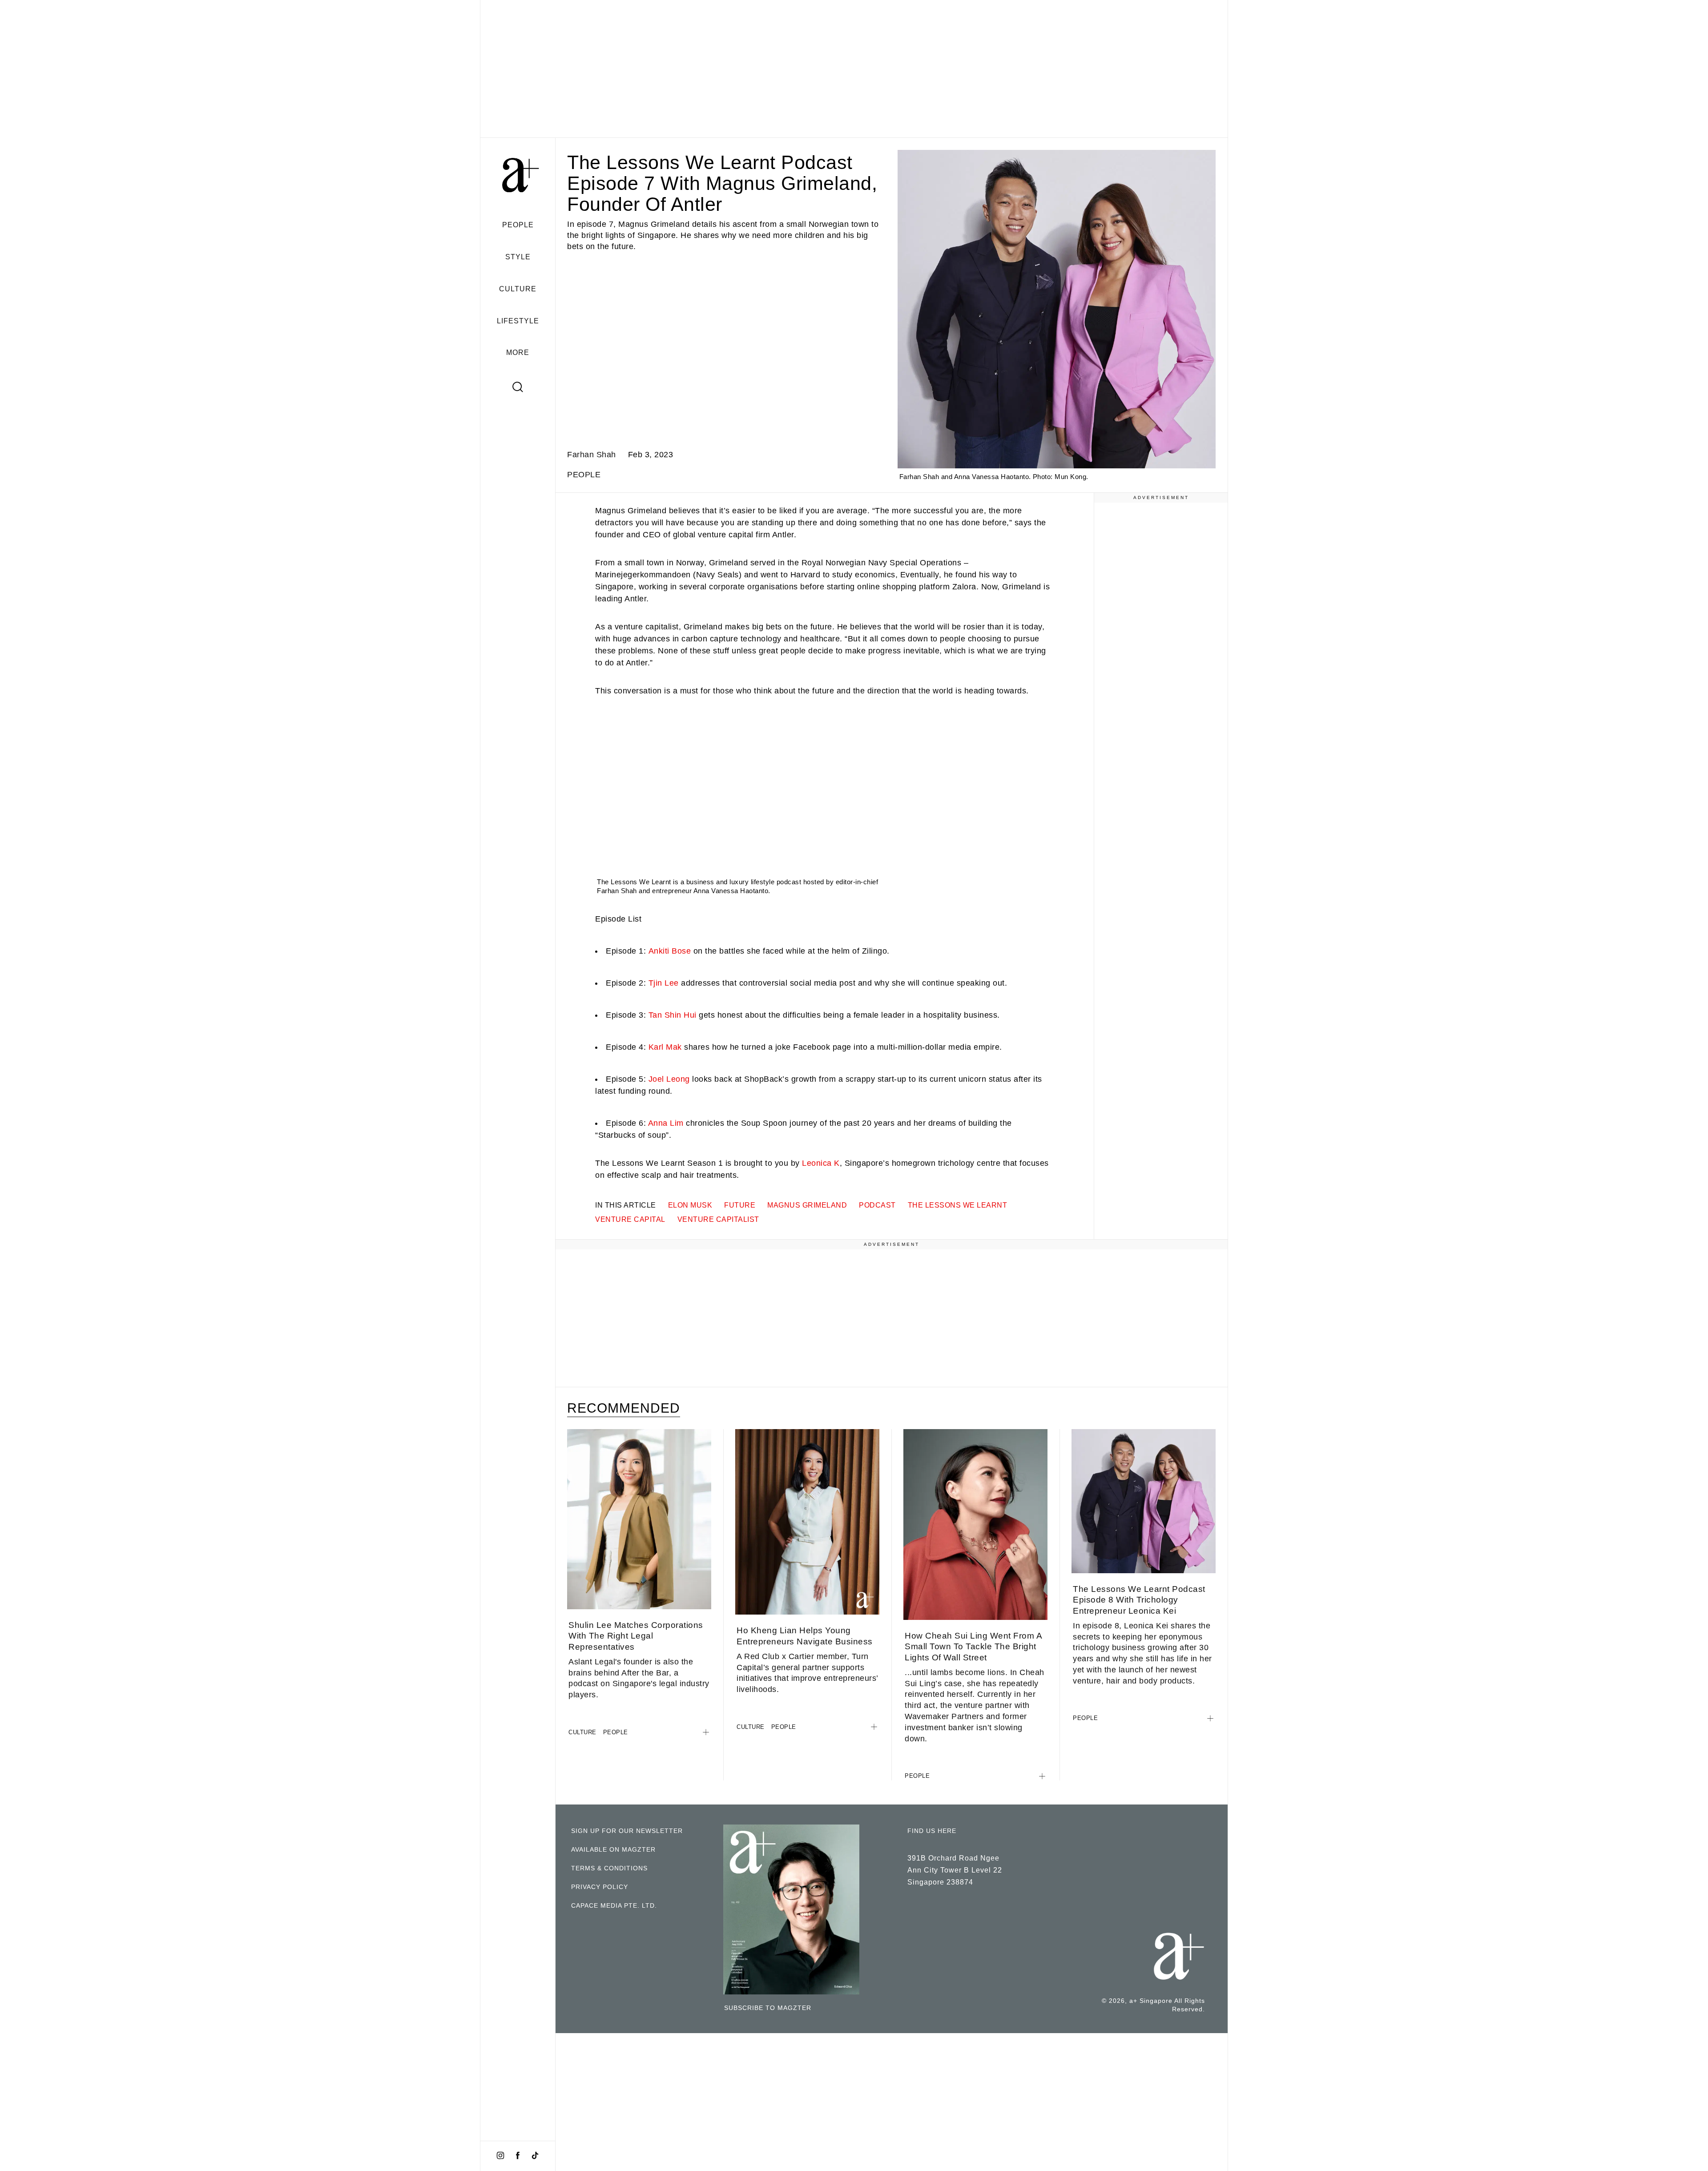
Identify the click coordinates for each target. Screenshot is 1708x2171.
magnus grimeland (807, 1205)
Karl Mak (665, 1047)
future (740, 1205)
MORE (518, 352)
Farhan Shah (592, 455)
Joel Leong (669, 1079)
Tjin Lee (664, 983)
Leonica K (821, 1163)
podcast (877, 1205)
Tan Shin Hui (673, 1015)
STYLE (518, 257)
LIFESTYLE (518, 321)
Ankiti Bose (670, 951)
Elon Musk (690, 1205)
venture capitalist (718, 1219)
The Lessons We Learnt (958, 1205)
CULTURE (518, 289)
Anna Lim (666, 1123)
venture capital (630, 1219)
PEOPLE (518, 225)
